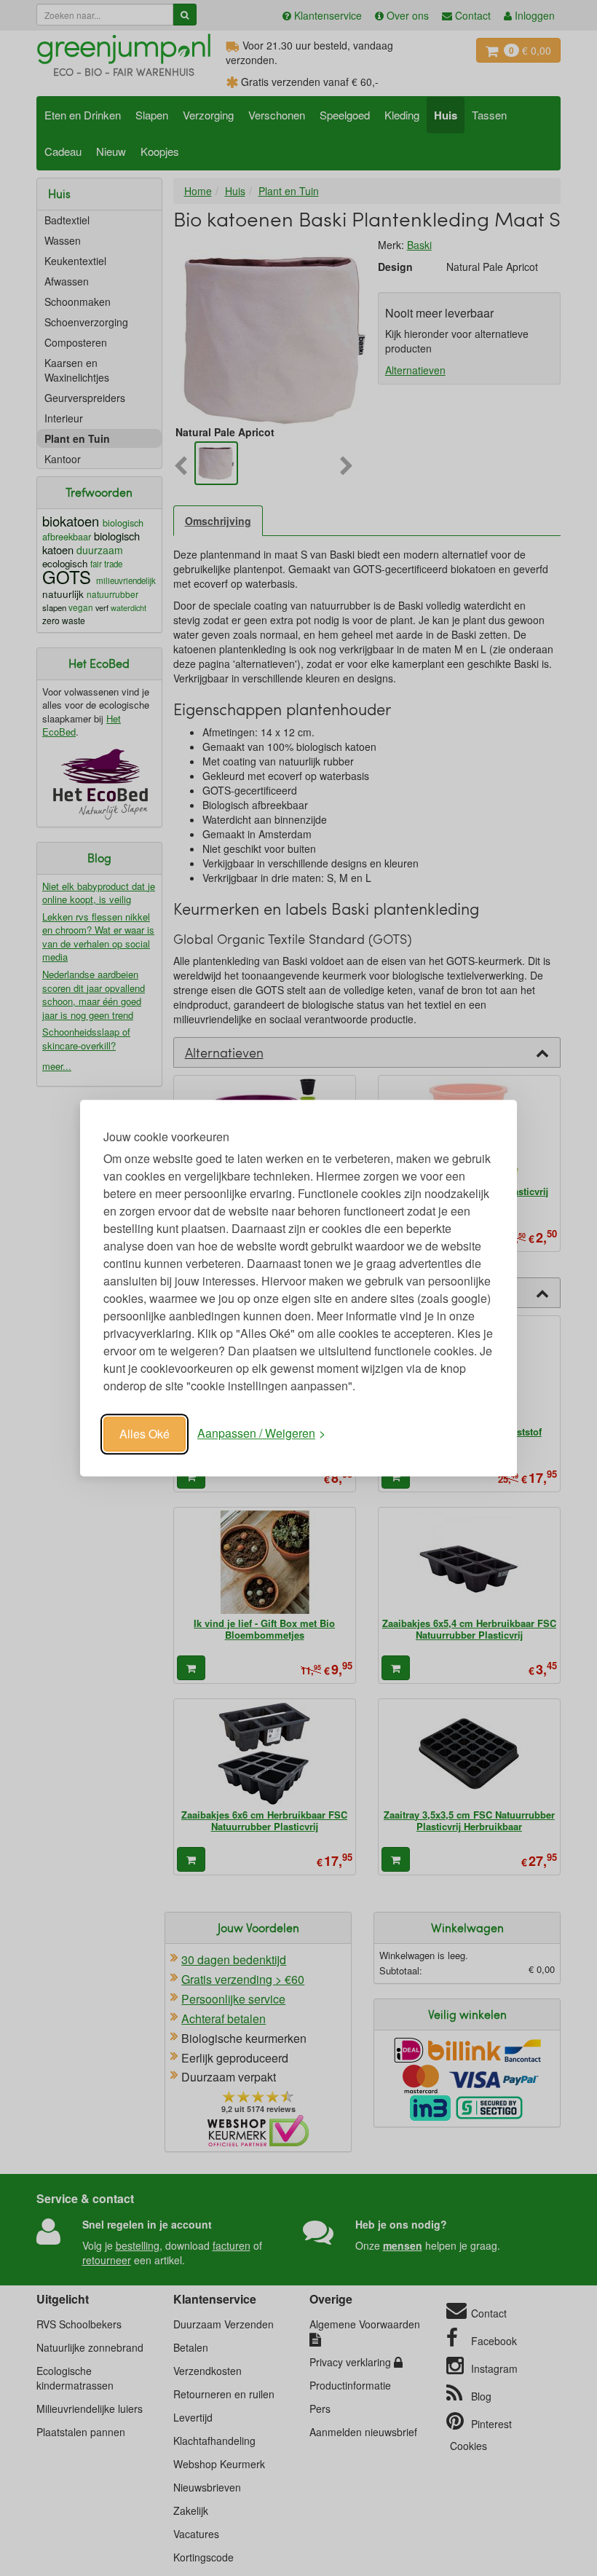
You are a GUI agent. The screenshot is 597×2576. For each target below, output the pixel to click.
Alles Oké (145, 1434)
